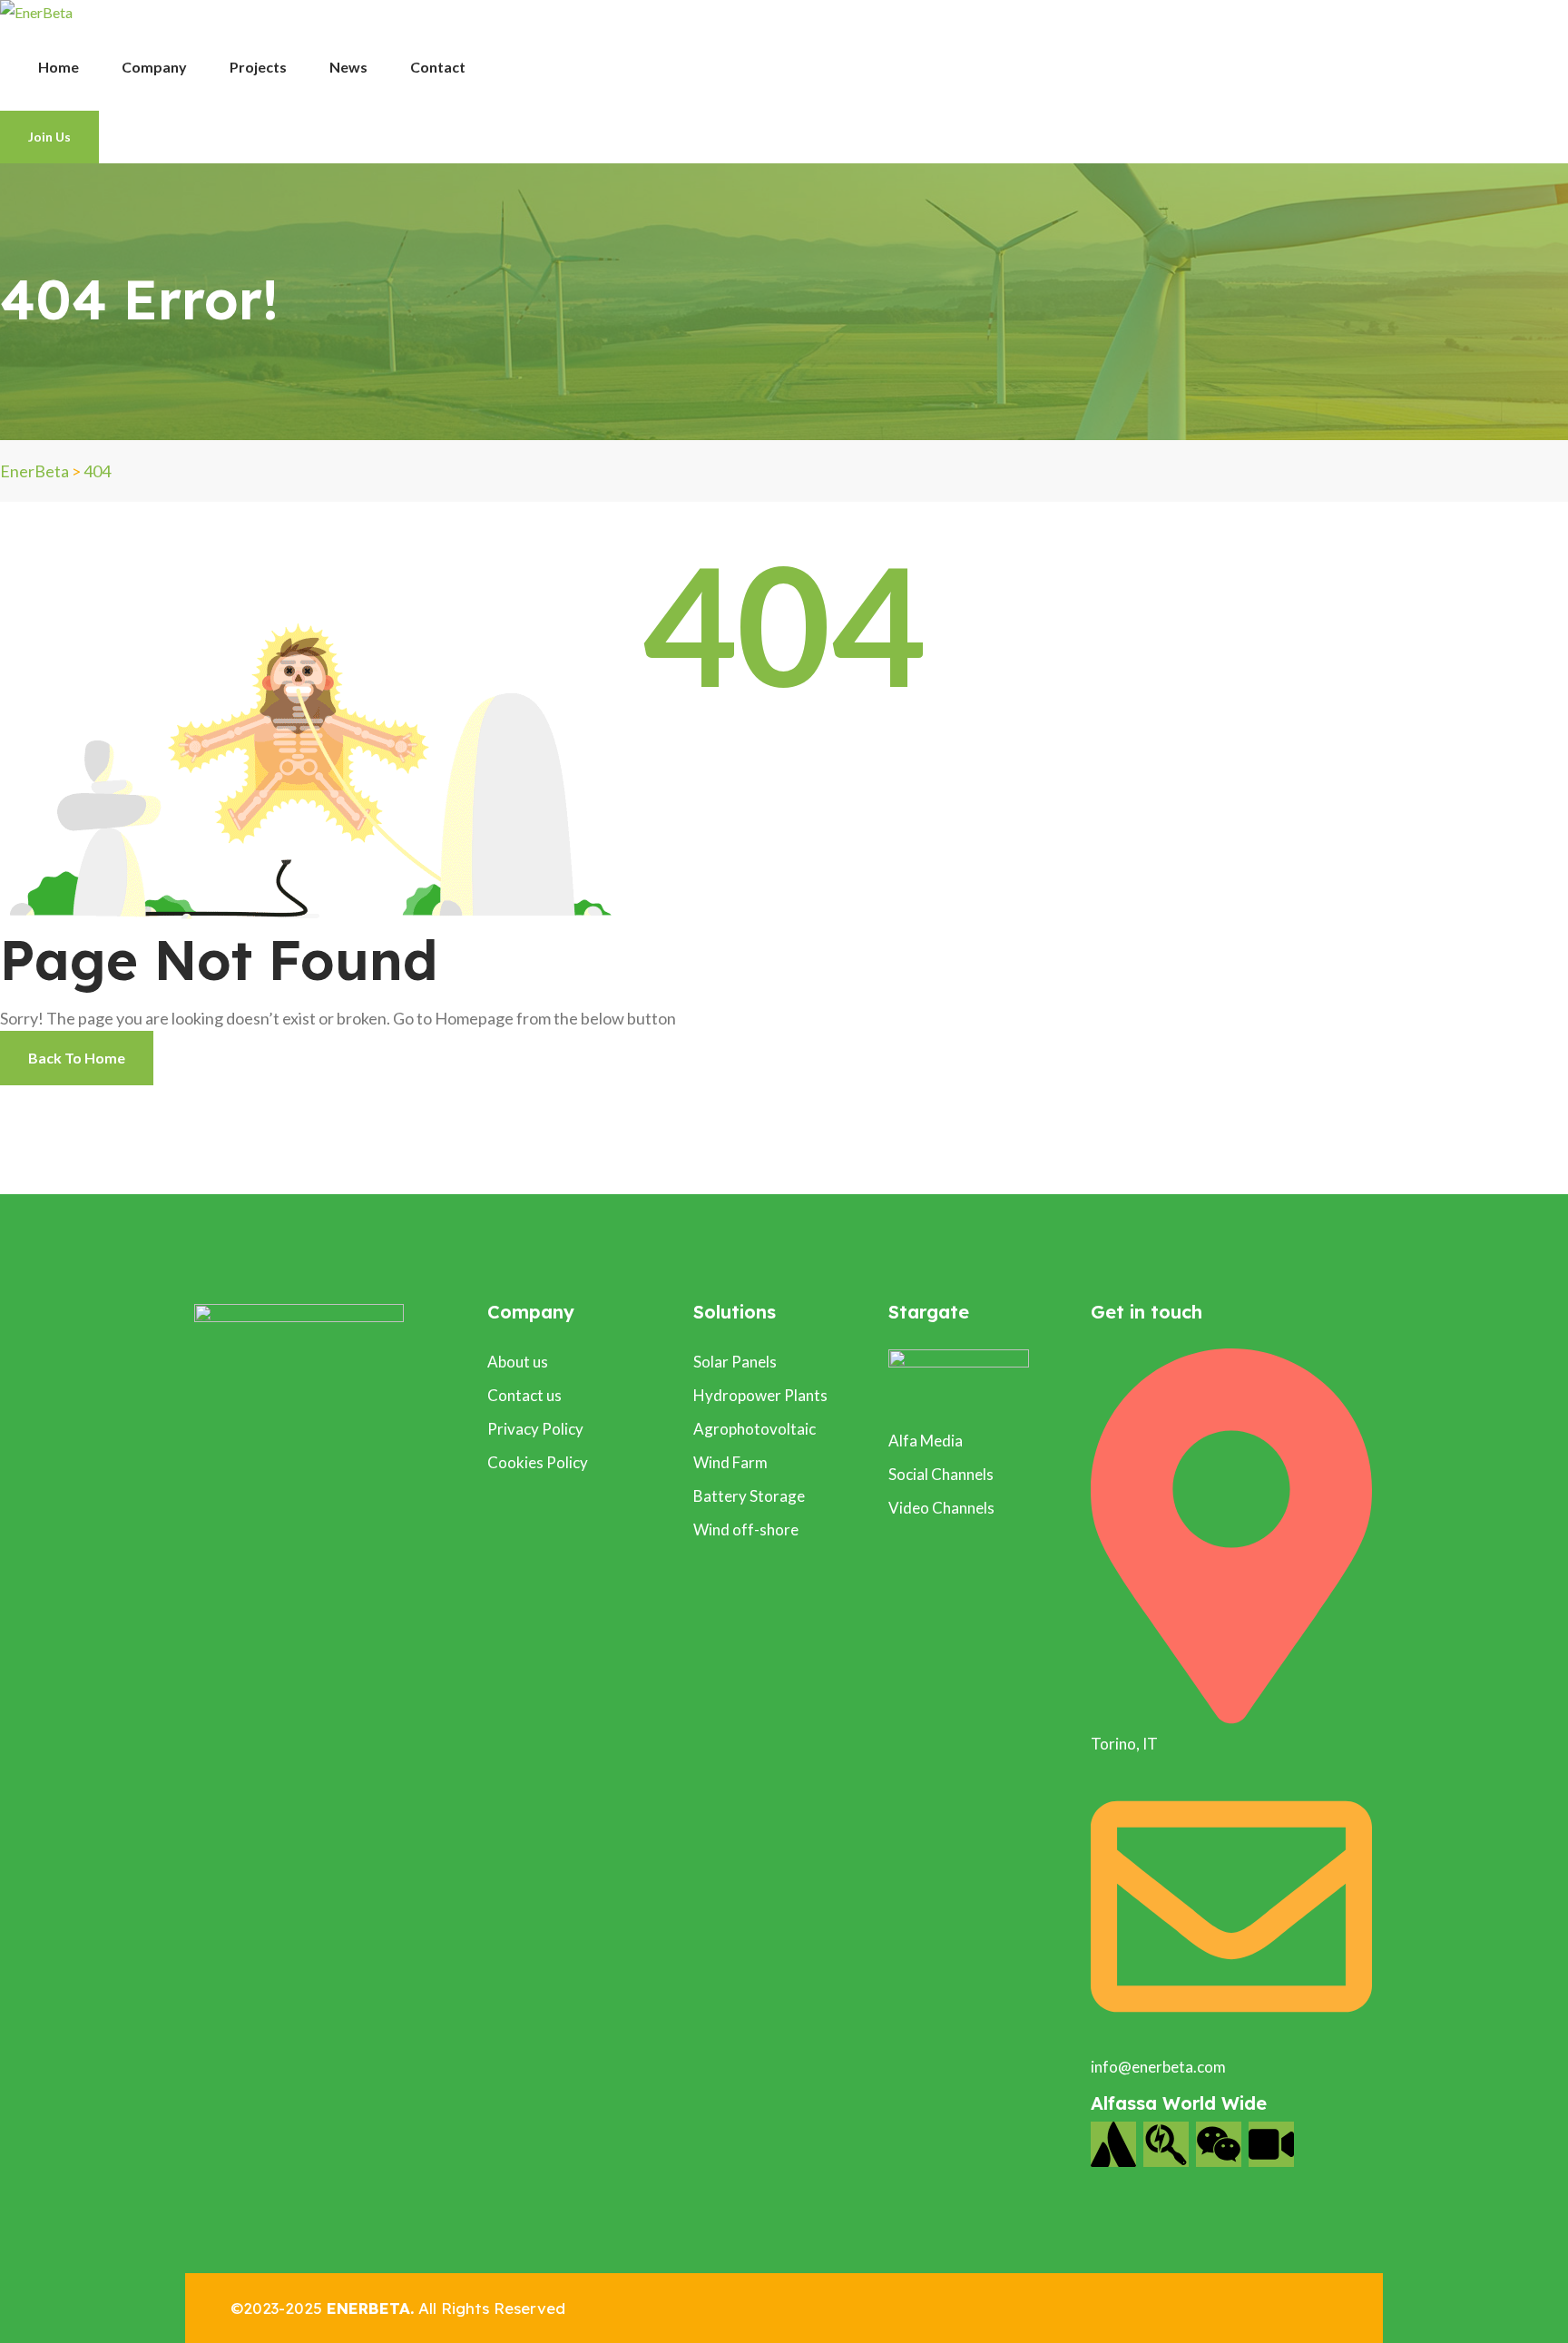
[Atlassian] (1113, 2144)
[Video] (1271, 2144)
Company (154, 67)
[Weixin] (1219, 2144)
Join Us (49, 137)
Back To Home (77, 1058)
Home (59, 67)
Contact (438, 67)
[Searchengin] (1166, 2144)
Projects (258, 67)
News (348, 67)
